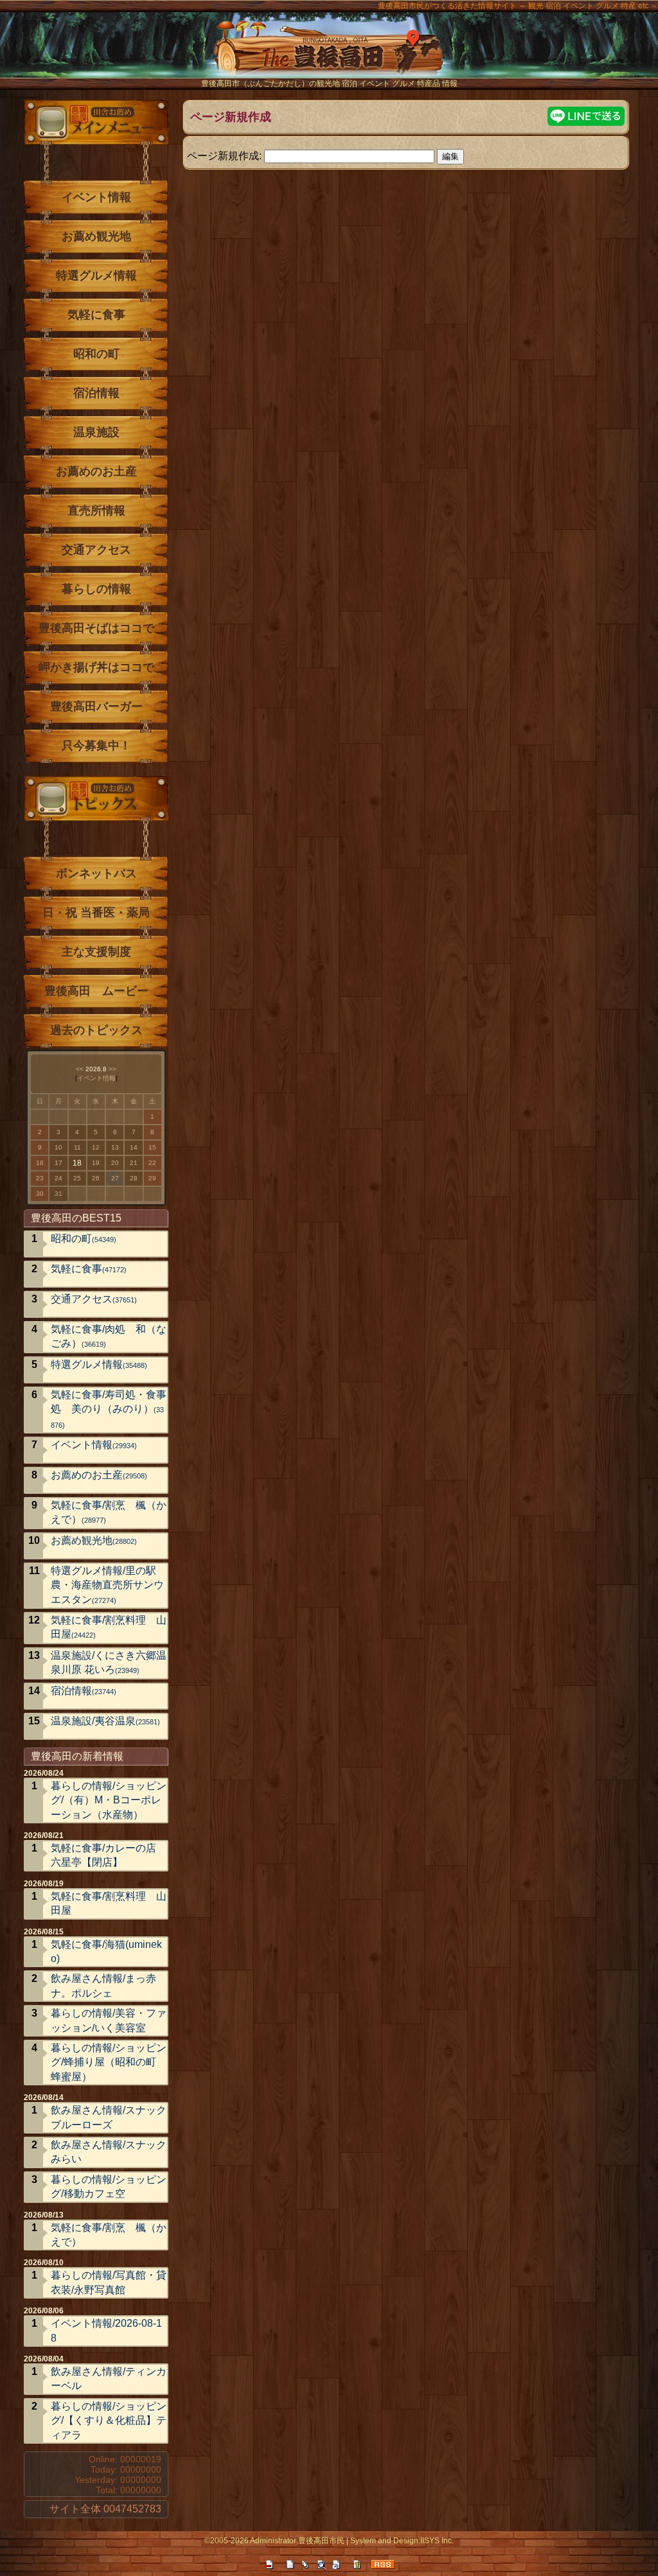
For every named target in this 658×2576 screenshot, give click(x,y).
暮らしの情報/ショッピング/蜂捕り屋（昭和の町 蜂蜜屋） (109, 2062)
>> (112, 1069)
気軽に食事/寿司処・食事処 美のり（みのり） (109, 1409)
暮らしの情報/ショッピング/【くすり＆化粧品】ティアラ (109, 2421)
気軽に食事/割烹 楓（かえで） (109, 1512)
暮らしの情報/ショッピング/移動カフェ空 (109, 2186)
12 (96, 1147)
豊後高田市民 (321, 2541)
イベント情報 (96, 197)
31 (58, 1194)
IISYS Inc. (437, 2541)
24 (58, 1178)
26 (96, 1178)
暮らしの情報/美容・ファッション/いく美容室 (109, 2020)
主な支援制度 (96, 952)
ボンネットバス (96, 873)
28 (134, 1178)
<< (80, 1069)
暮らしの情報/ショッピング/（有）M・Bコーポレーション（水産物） (109, 1800)
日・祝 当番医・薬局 (96, 913)
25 (77, 1178)
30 (40, 1194)
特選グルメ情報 (96, 276)
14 (134, 1147)
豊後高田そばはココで (96, 628)
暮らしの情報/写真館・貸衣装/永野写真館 (109, 2282)
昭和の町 (96, 354)
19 (96, 1163)
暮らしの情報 (96, 589)
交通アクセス (96, 550)
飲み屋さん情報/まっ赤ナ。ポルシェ (103, 1985)
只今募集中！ (96, 746)
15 (152, 1147)
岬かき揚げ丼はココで (96, 667)
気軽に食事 (96, 315)
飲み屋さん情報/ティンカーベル (109, 2379)
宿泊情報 (96, 393)
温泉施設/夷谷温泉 (105, 1721)
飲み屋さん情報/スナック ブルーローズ (109, 2117)
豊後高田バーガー (96, 706)
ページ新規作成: (224, 155)
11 (77, 1147)
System (363, 2541)
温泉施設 (96, 432)
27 (115, 1178)
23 (40, 1178)
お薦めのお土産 (96, 471)
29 (152, 1178)
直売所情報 (96, 511)
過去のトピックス (96, 1030)
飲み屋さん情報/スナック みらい (109, 2152)
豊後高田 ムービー (96, 991)
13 (115, 1147)
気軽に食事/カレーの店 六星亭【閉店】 (103, 1855)
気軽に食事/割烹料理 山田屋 (109, 1627)
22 (152, 1163)
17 (58, 1163)
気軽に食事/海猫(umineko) (106, 1951)
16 (40, 1163)
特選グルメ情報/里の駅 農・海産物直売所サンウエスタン (109, 1585)
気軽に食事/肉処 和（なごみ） (109, 1336)
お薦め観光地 (96, 236)
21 (134, 1163)
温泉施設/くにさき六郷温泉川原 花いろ (109, 1662)
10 (58, 1147)
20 (115, 1163)
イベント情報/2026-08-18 (106, 2330)
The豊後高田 (329, 54)
